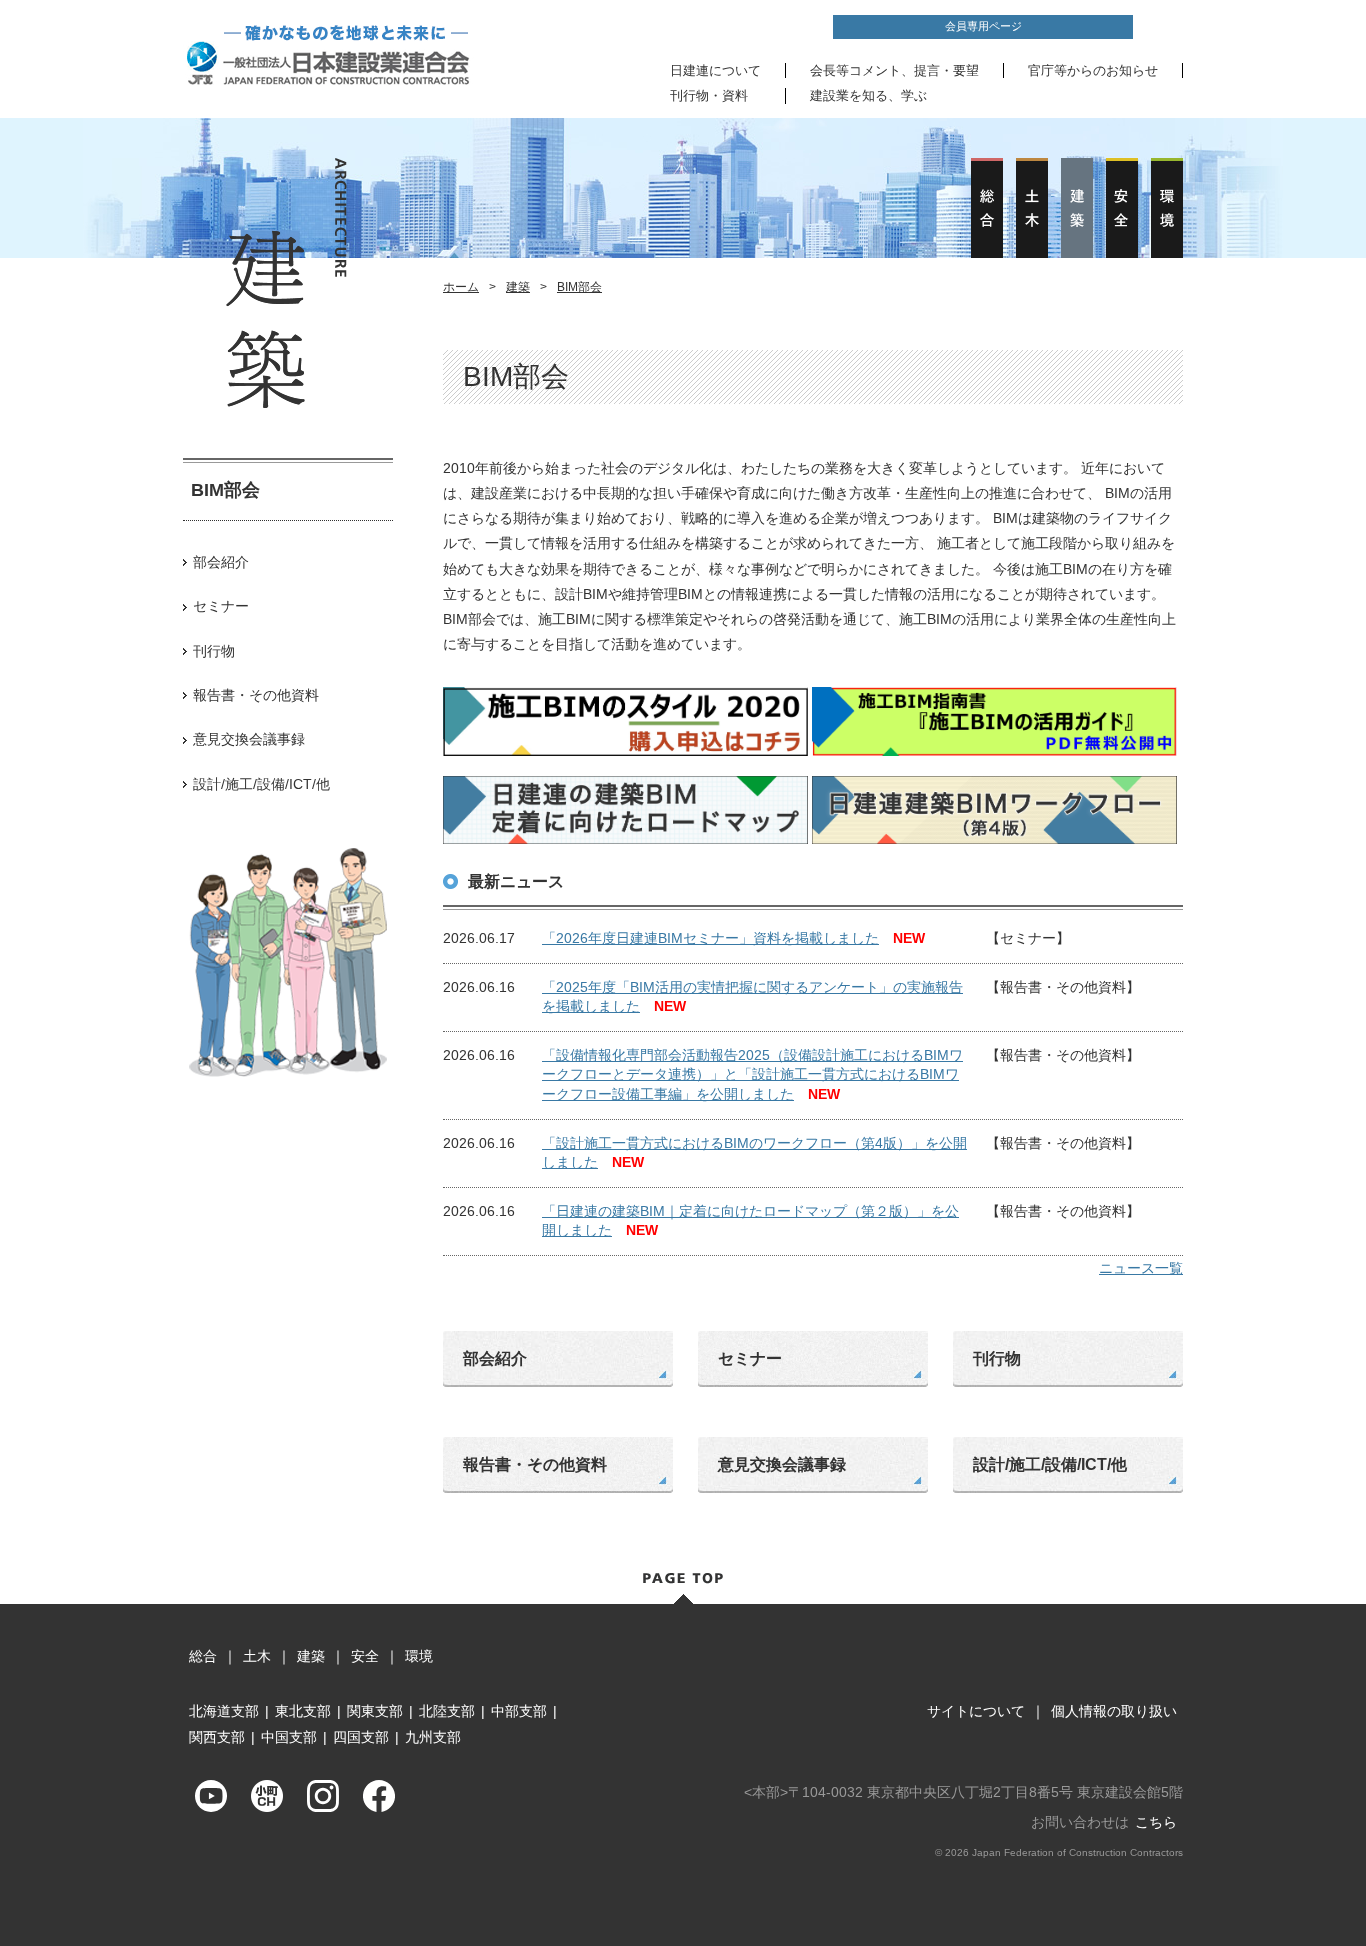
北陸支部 (447, 1711)
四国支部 (361, 1737)
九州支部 (433, 1737)
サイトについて (976, 1711)
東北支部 (303, 1711)
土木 (257, 1656)
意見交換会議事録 (249, 739)
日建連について (715, 70)
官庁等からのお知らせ (1093, 70)
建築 (518, 287)
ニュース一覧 (1141, 1268)
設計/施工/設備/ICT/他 (261, 784)
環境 (419, 1656)
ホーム (461, 287)
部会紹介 (221, 562)
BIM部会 (579, 287)
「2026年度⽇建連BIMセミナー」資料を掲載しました (710, 938)
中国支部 (289, 1737)
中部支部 (519, 1711)
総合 (203, 1656)
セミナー (221, 606)
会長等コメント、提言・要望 (894, 70)
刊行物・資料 (709, 95)
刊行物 (214, 651)
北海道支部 (224, 1711)
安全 (365, 1656)
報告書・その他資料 (256, 695)
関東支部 (375, 1711)
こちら (1156, 1822)
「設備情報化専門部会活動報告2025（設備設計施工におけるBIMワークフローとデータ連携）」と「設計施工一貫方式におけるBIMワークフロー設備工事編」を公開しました (752, 1074)
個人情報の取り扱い (1114, 1711)
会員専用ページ (983, 26)
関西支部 (217, 1737)
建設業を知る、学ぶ (868, 95)
